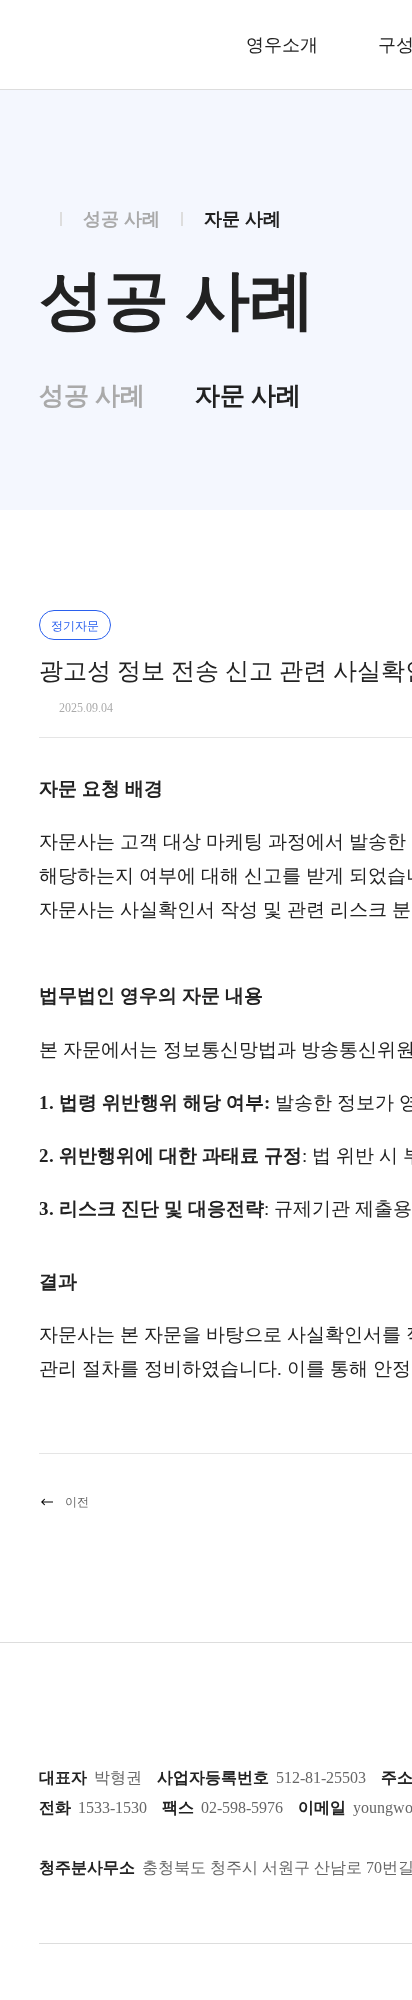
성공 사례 (92, 395)
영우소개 (282, 45)
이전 (77, 1502)
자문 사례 (248, 395)
